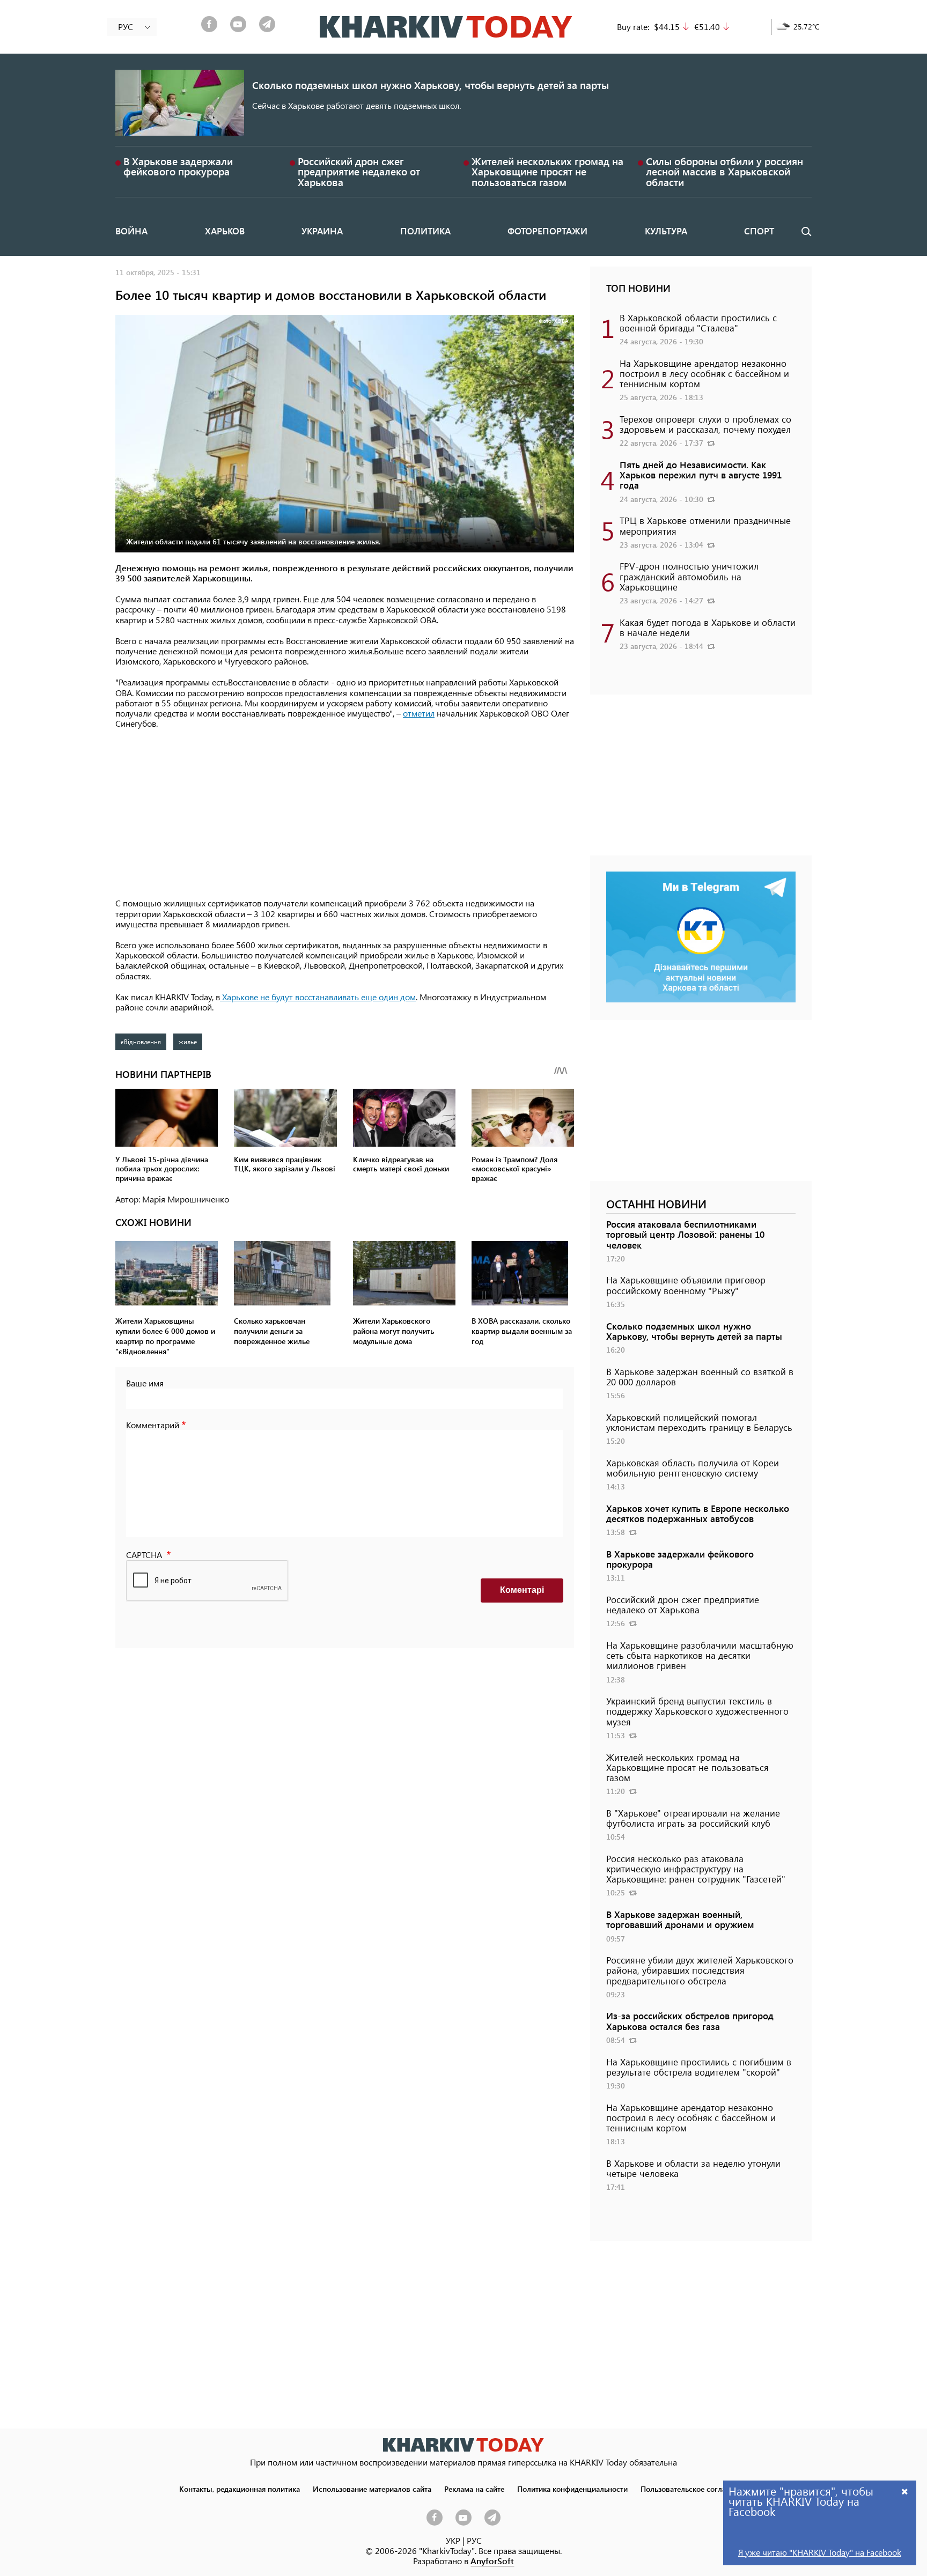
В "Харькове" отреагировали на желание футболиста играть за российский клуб (693, 1818)
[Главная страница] (464, 2445)
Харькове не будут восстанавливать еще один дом (318, 997)
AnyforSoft (492, 2561)
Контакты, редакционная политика (240, 2489)
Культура (666, 231)
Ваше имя (145, 1383)
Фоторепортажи (547, 231)
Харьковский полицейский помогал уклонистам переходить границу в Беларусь (699, 1422)
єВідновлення (141, 1042)
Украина (322, 231)
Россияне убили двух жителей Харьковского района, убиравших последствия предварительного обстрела (700, 1970)
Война (131, 231)
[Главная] (446, 27)
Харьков (225, 231)
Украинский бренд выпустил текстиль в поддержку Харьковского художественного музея (697, 1711)
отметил (419, 713)
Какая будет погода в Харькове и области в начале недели (708, 627)
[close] (905, 2491)
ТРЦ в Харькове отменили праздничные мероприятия (705, 525)
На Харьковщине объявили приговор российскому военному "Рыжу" (686, 1285)
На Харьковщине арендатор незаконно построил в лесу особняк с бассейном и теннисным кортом (704, 373)
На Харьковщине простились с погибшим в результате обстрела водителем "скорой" (699, 2067)
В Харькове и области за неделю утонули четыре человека (693, 2168)
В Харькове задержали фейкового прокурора (178, 166)
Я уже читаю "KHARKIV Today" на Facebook (820, 2552)
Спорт (759, 231)
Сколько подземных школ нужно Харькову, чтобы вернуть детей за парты (431, 85)
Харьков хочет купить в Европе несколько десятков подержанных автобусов (698, 1513)
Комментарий (153, 1425)
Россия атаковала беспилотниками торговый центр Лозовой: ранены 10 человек (685, 1234)
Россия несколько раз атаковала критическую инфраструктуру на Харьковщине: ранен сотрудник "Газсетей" (696, 1869)
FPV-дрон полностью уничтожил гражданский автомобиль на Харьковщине (689, 576)
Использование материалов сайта (372, 2489)
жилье (188, 1042)
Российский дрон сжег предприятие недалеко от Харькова (359, 171)
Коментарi (522, 1590)
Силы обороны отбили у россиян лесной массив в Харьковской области (724, 171)
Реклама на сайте (474, 2489)
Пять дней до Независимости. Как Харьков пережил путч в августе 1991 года (701, 475)
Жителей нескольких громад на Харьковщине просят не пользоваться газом (547, 171)
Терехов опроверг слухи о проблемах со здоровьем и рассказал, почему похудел (705, 424)
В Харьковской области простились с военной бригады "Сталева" (698, 323)
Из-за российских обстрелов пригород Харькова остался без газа (690, 2021)
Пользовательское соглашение (694, 2489)
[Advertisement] (345, 814)
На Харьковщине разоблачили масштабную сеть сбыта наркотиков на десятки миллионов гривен (700, 1655)
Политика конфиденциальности (572, 2489)
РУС (474, 2540)
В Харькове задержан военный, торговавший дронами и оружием (680, 1919)
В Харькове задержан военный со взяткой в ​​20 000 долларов (700, 1376)
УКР (453, 2540)
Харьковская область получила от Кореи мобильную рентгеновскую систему (693, 1468)
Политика (425, 231)
